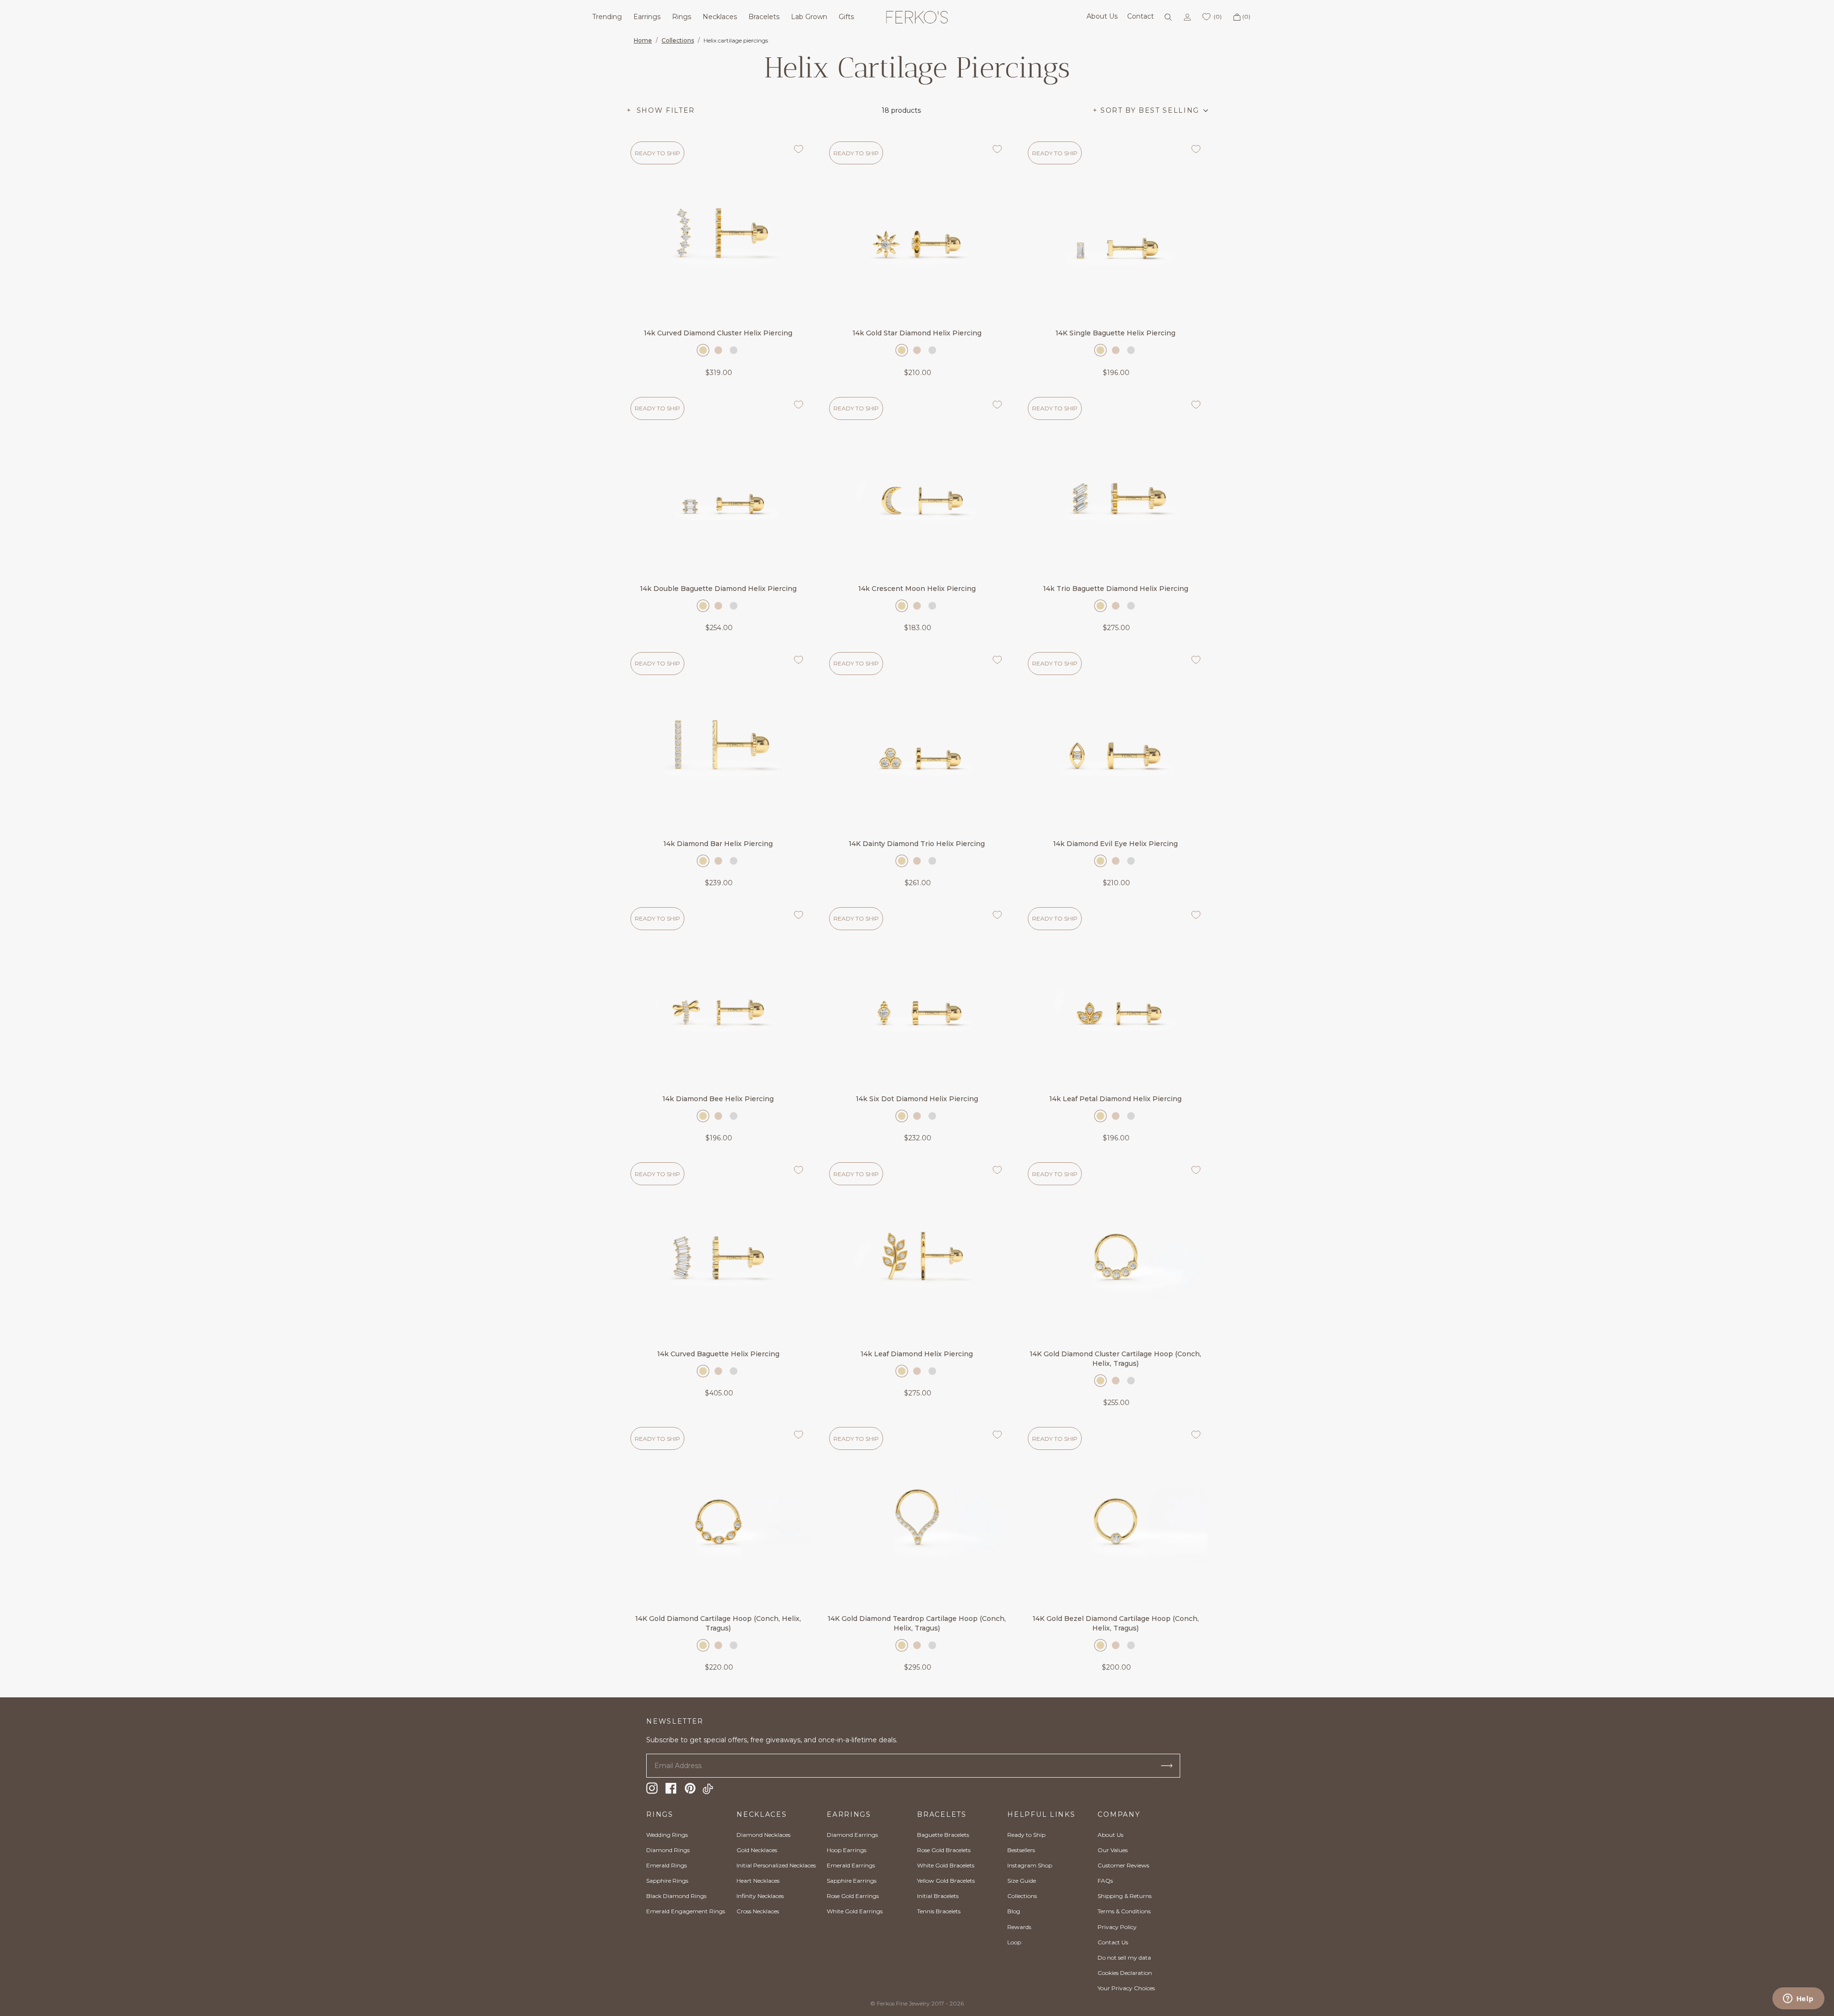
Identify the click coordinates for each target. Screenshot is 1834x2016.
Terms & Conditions (1124, 1911)
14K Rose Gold (718, 350)
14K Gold (703, 350)
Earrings (647, 17)
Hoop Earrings (847, 1850)
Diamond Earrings (852, 1835)
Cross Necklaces (758, 1911)
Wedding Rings (667, 1835)
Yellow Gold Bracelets (946, 1881)
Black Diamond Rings (676, 1896)
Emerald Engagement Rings (686, 1911)
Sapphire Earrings (852, 1881)
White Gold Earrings (855, 1911)
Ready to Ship (1026, 1835)
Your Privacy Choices (1126, 1988)
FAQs (1105, 1881)
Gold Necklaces (757, 1850)
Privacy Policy (1117, 1927)
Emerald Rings (666, 1865)
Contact (1141, 16)
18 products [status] (901, 110)
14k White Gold (1131, 1381)
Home (643, 40)
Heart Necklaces (758, 1881)
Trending (607, 17)
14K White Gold (734, 350)
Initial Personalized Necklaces (776, 1865)
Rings (682, 17)
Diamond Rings (668, 1850)
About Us (1102, 16)
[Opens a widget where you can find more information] (1798, 1999)
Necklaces (720, 17)
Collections (678, 40)
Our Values (1113, 1850)
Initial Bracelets (938, 1896)
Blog (1014, 1911)
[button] (1150, 111)
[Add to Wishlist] (799, 149)
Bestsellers (1021, 1850)
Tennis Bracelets (939, 1911)
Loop (1014, 1942)
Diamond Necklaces (763, 1835)
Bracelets (764, 17)
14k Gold (1100, 1381)
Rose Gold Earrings (853, 1896)
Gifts (846, 17)
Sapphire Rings (667, 1881)
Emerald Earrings (851, 1865)
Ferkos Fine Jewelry (903, 2003)
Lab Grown (809, 17)
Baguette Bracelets (943, 1835)
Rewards (1019, 1927)
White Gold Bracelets (946, 1865)
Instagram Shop (1030, 1865)
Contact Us (1113, 1942)
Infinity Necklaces (760, 1896)
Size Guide (1022, 1881)
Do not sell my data (1124, 1957)
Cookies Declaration (1125, 1973)
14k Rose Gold (1116, 1381)
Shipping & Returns (1125, 1896)
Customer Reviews (1123, 1865)
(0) (1246, 16)
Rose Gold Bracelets (944, 1850)
